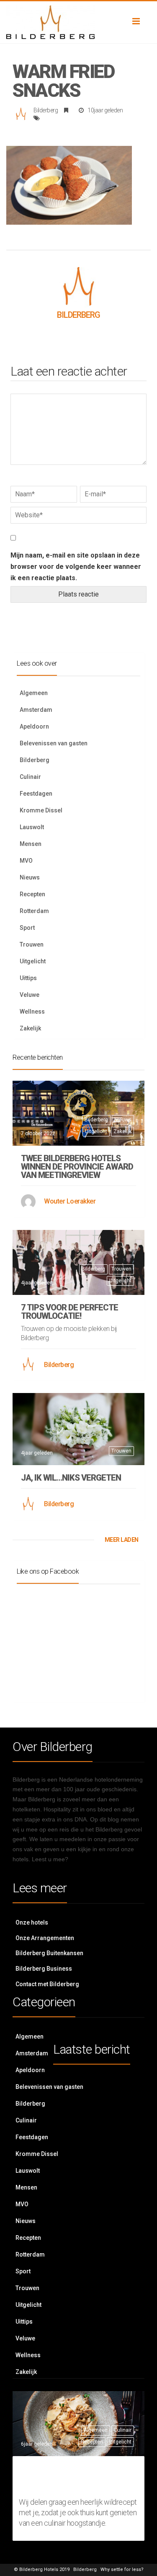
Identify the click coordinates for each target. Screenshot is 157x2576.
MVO (26, 861)
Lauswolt (32, 827)
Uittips (28, 978)
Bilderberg (46, 110)
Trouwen (32, 944)
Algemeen (34, 693)
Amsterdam (36, 710)
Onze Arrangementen (45, 1938)
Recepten (32, 894)
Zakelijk (30, 1028)
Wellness (32, 1012)
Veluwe (30, 995)
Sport (27, 928)
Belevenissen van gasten (54, 743)
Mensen (31, 844)
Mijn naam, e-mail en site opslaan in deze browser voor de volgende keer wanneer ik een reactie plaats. (76, 567)
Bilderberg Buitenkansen (49, 1953)
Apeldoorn (34, 726)
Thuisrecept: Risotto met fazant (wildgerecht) (72, 2477)
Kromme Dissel (41, 810)
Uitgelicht (33, 961)
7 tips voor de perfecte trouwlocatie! (69, 1312)
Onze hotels (32, 1922)
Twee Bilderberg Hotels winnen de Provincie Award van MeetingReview (77, 1167)
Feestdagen (36, 794)
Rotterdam (34, 911)
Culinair (30, 777)
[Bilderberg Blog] (78, 22)
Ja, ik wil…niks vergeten (71, 1478)
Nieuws (30, 877)
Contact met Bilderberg (47, 1984)
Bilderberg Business (44, 1969)
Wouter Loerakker (70, 1201)
